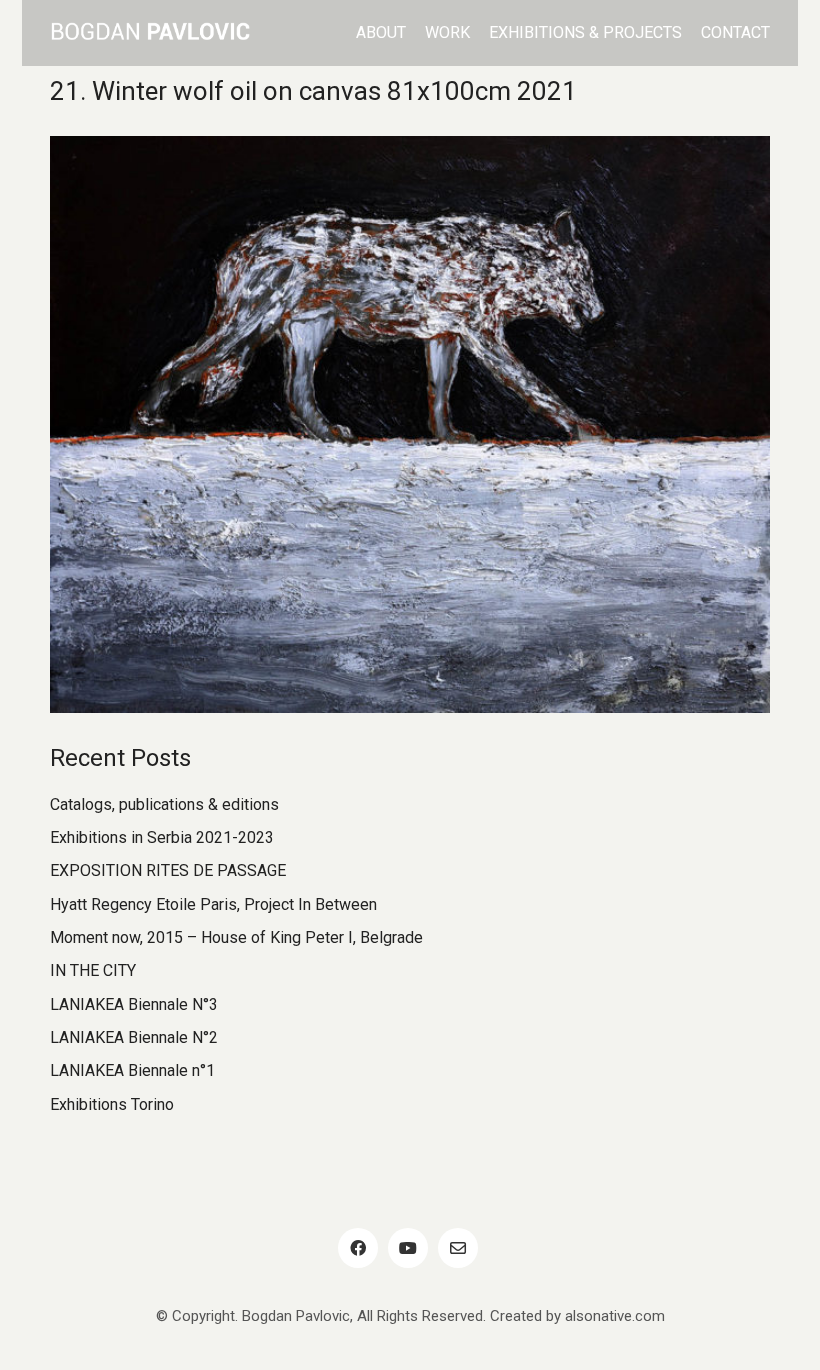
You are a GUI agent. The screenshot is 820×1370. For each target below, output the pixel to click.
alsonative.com (615, 1316)
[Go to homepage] (150, 33)
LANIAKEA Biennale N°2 (134, 1037)
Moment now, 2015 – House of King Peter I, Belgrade (236, 937)
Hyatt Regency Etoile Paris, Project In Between (213, 904)
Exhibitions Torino (112, 1104)
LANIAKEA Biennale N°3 (134, 1004)
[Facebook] (358, 1248)
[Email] (458, 1248)
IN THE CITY (93, 970)
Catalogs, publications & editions (164, 804)
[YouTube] (408, 1248)
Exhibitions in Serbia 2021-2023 (162, 837)
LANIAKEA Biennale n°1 (132, 1070)
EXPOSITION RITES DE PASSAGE (168, 870)
